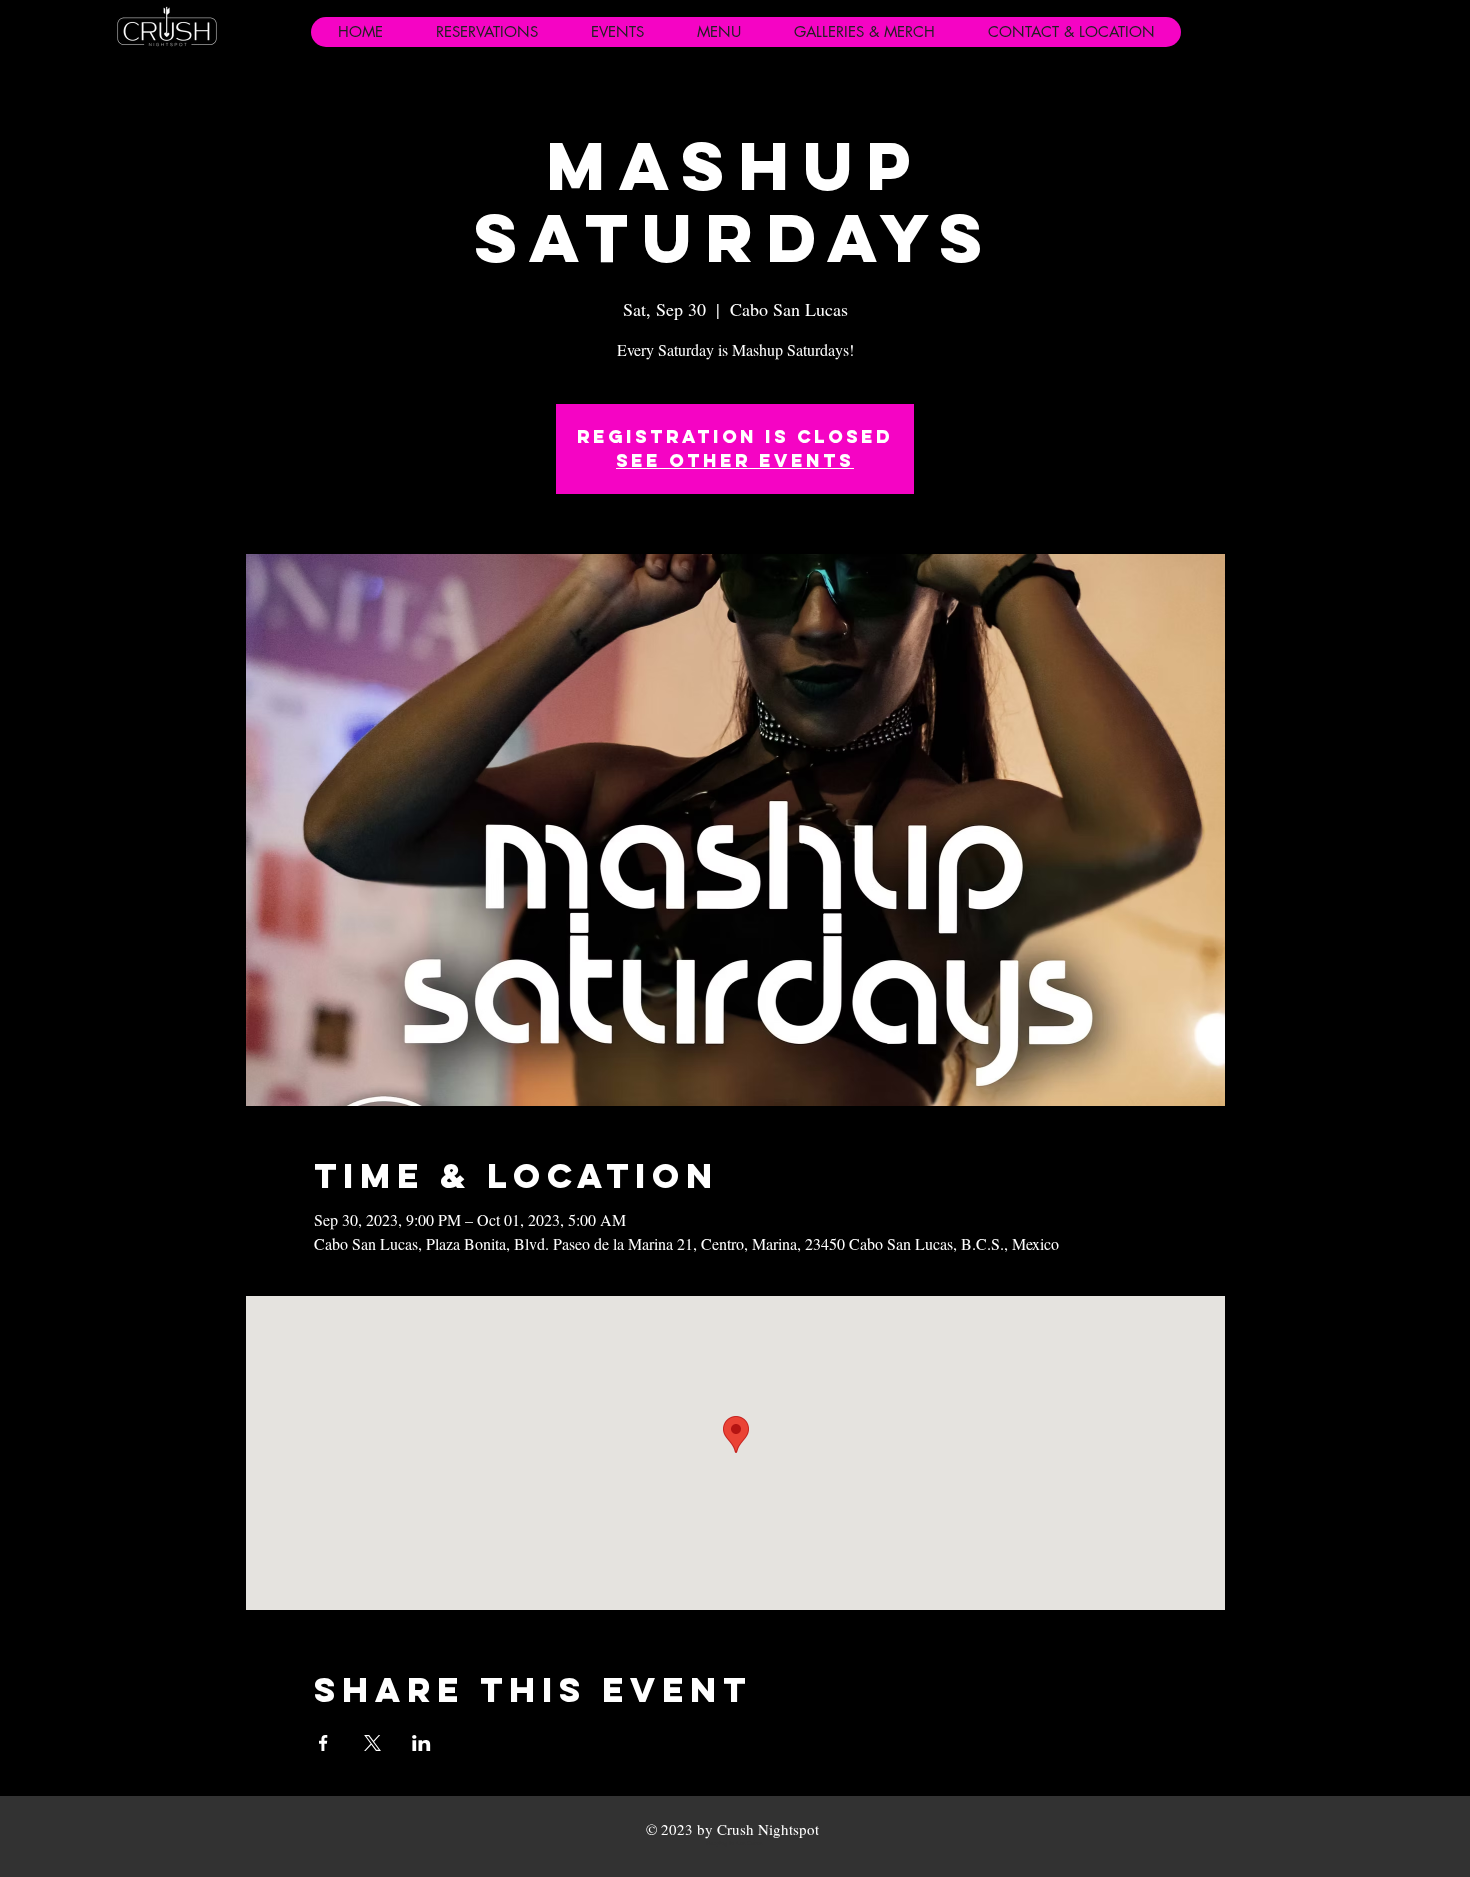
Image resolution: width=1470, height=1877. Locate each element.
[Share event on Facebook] (323, 1743)
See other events (735, 460)
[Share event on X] (372, 1743)
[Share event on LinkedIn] (421, 1743)
